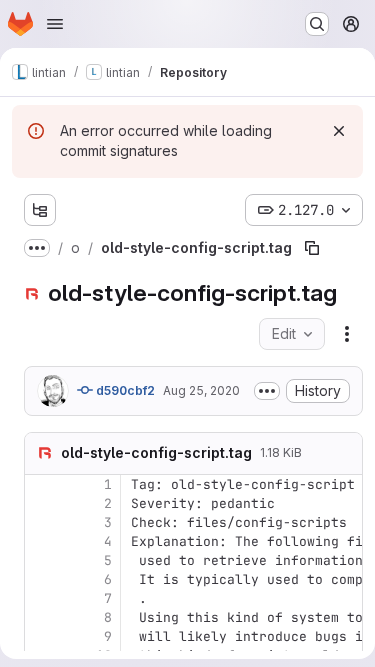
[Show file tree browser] (40, 210)
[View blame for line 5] (42, 560)
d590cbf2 (124, 390)
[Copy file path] (312, 248)
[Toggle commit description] (267, 391)
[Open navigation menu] (55, 24)
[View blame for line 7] (42, 598)
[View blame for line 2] (42, 503)
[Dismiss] (339, 131)
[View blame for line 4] (42, 541)
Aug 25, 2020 (201, 390)
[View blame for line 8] (42, 617)
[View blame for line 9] (42, 636)
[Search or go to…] (317, 24)
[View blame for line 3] (42, 522)
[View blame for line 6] (42, 579)
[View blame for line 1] (42, 484)
